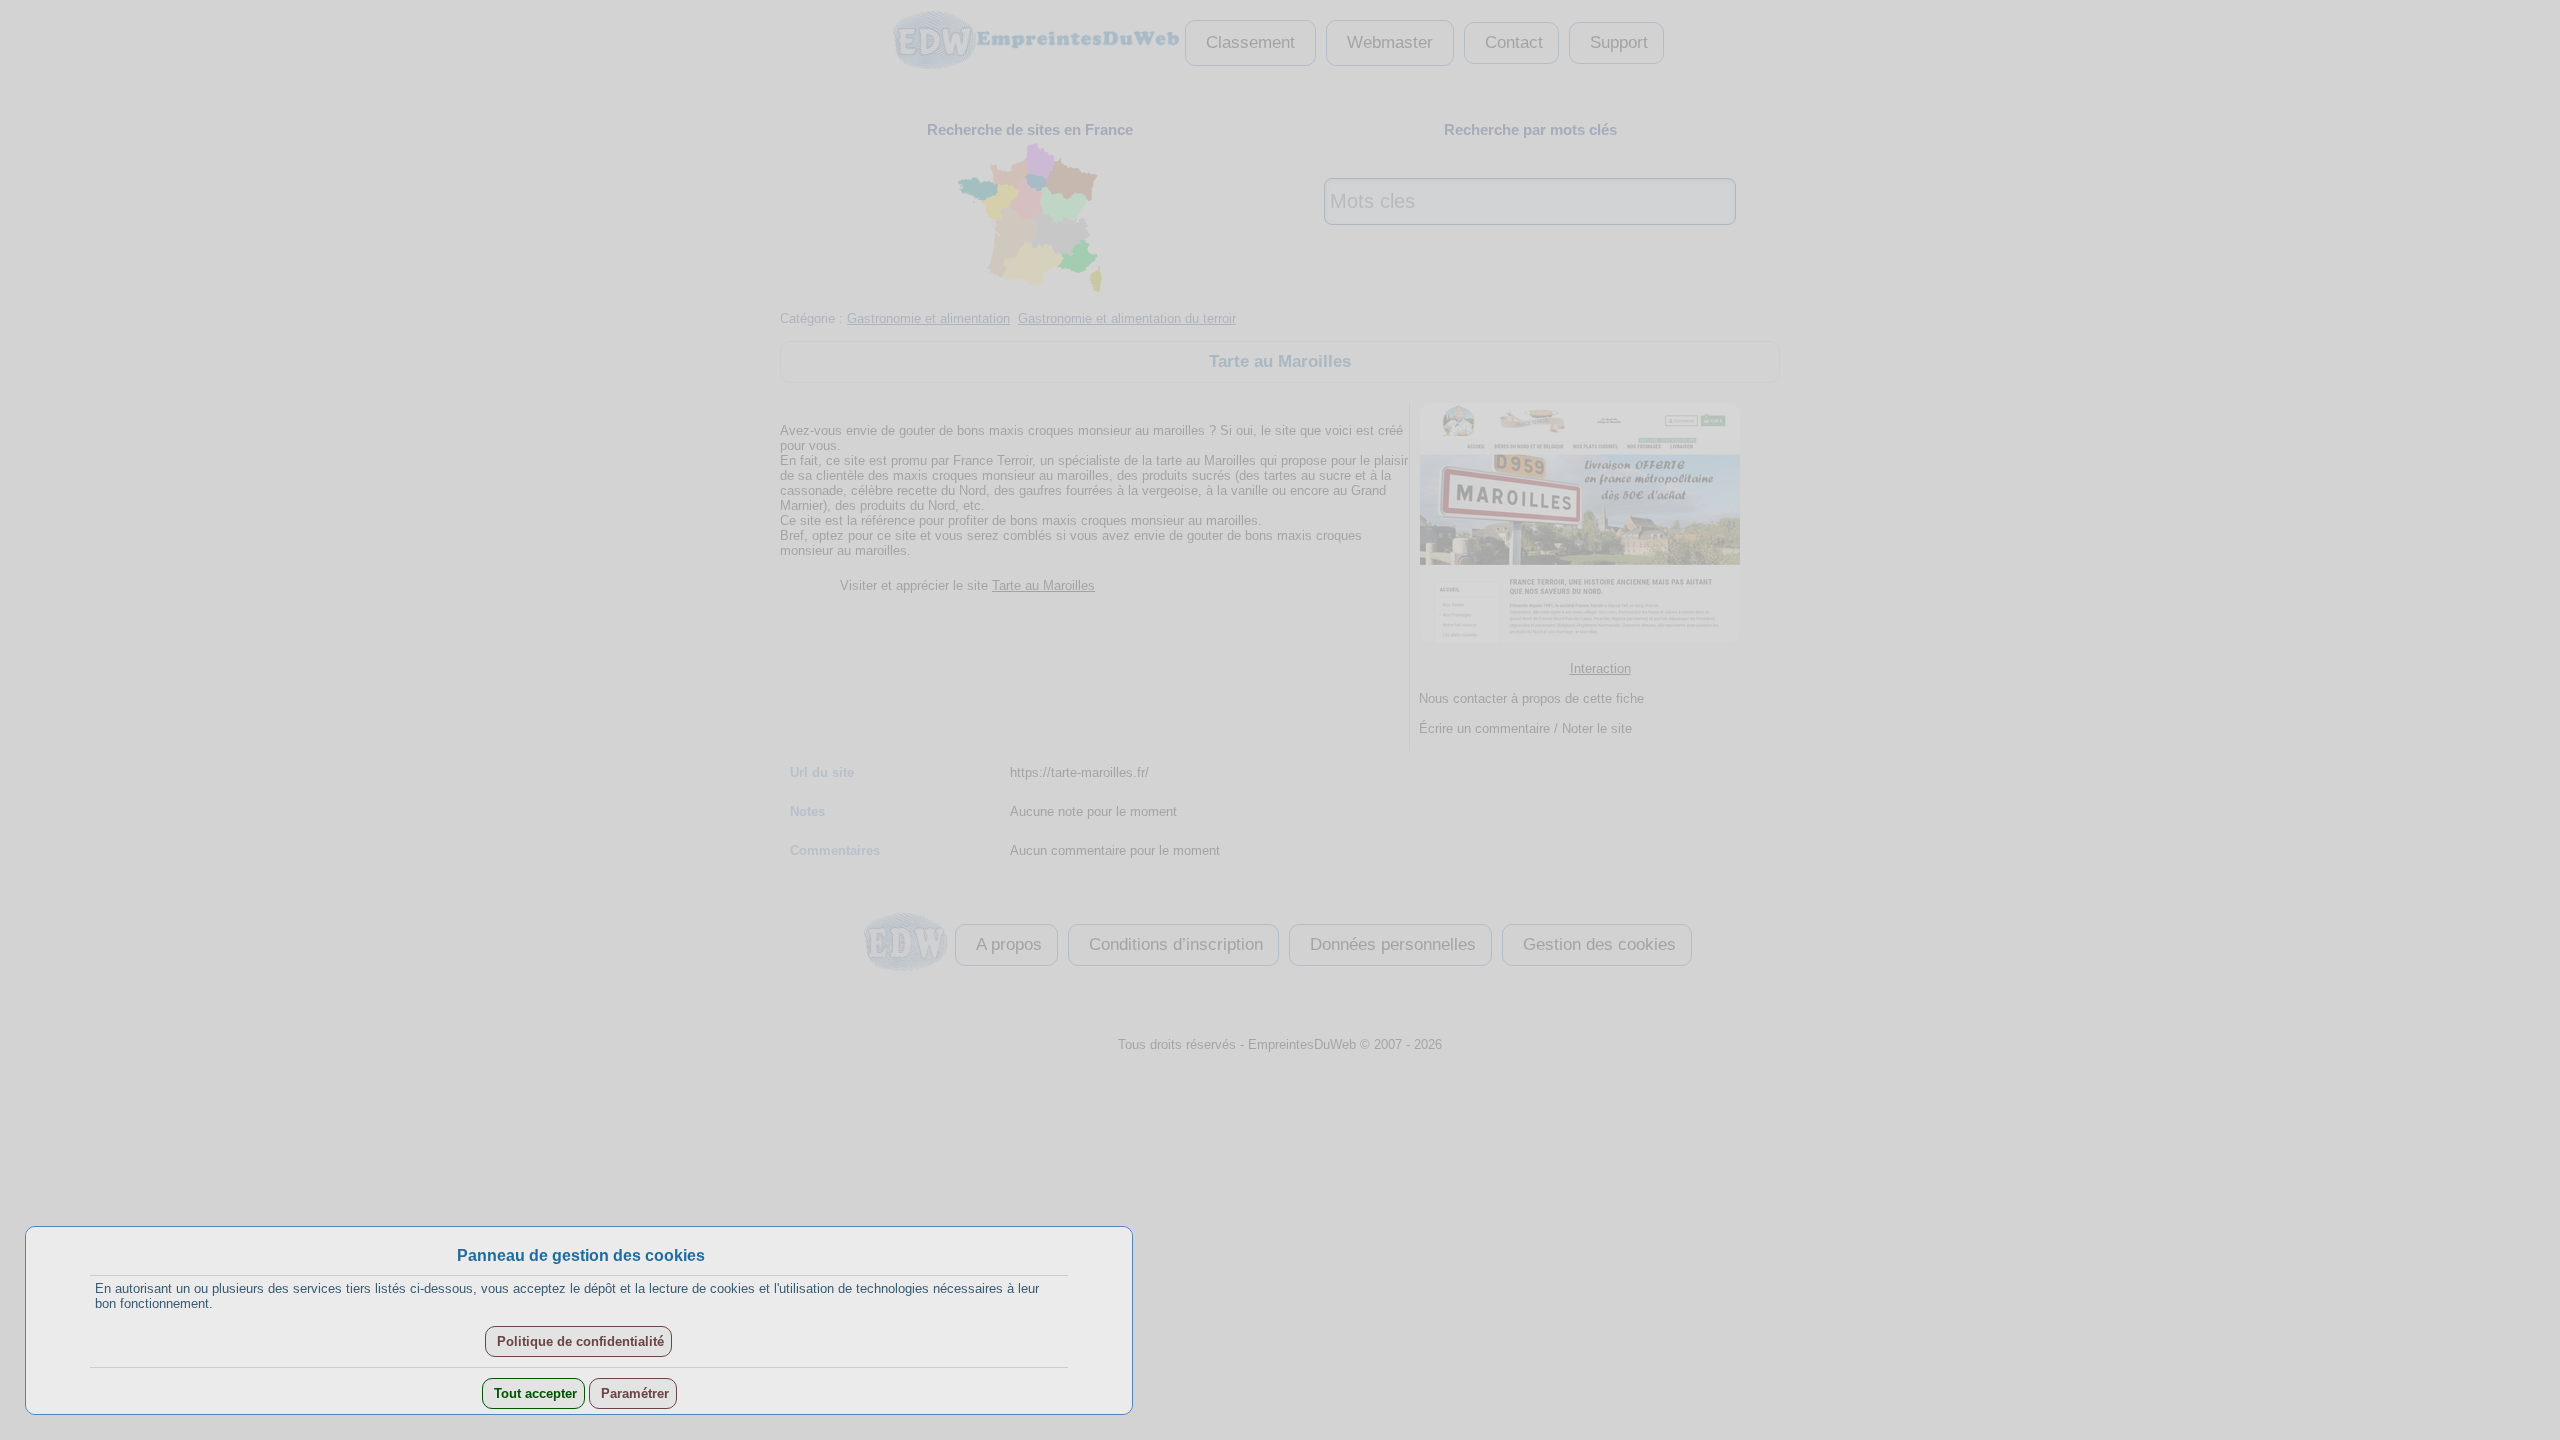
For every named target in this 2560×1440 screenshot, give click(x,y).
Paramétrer (633, 1393)
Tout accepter (533, 1393)
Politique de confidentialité (578, 1341)
